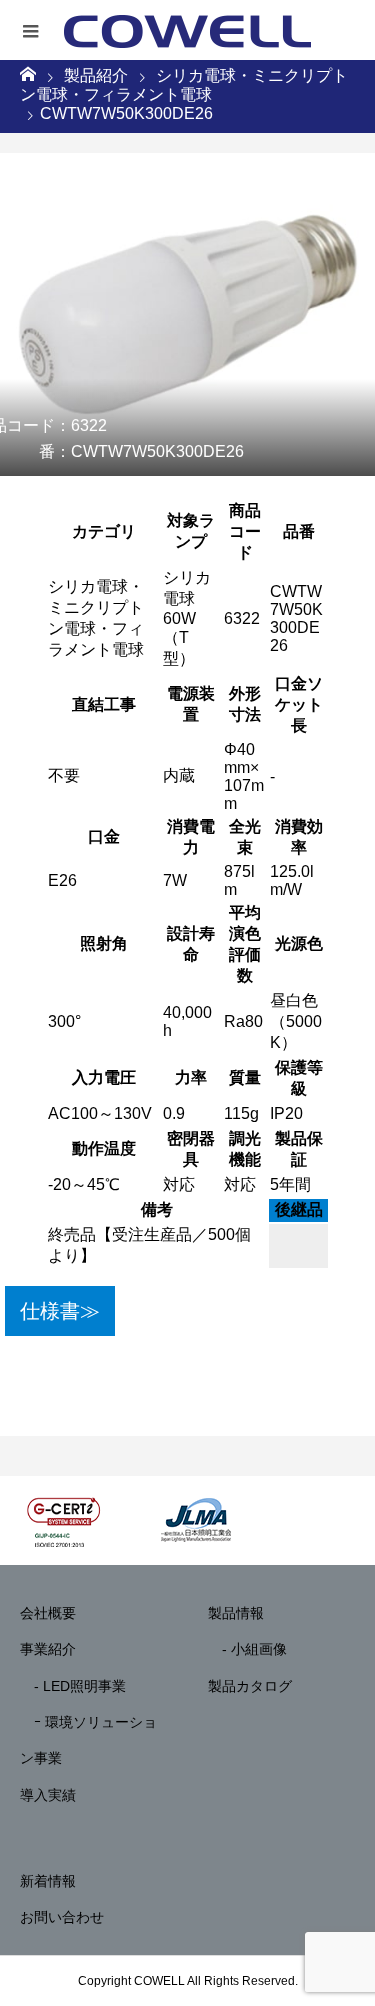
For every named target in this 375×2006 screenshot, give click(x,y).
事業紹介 (48, 1649)
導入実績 (48, 1795)
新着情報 (48, 1881)
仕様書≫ (60, 1311)
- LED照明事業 (73, 1686)
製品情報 (236, 1613)
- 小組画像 (247, 1649)
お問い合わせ (62, 1917)
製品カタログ (250, 1686)
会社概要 (48, 1613)
